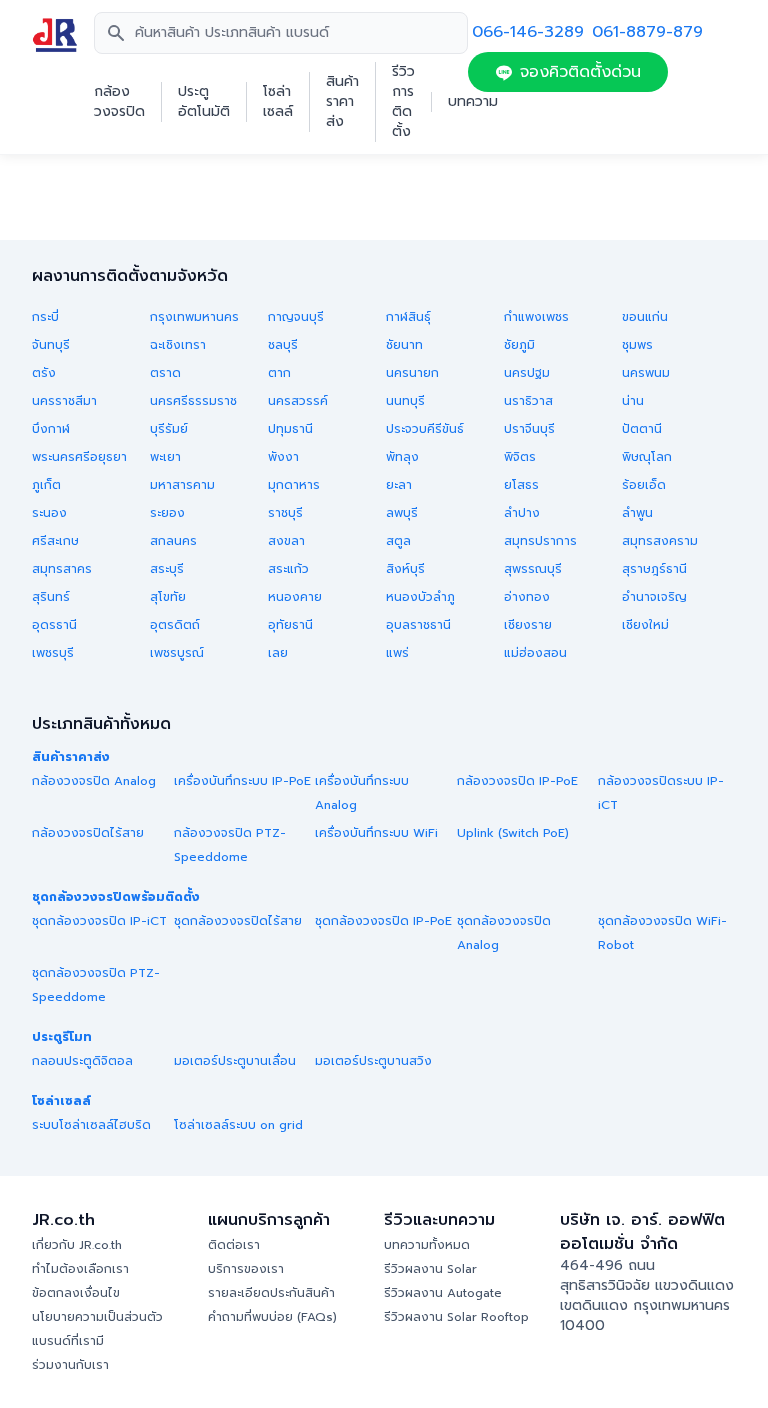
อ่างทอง (527, 597)
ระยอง (167, 513)
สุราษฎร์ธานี (654, 569)
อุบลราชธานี (418, 625)
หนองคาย (295, 597)
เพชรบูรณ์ (177, 653)
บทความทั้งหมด (427, 1245)
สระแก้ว (288, 569)
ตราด (165, 373)
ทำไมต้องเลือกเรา (80, 1269)
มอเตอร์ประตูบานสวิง (373, 1061)
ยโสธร (521, 485)
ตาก (279, 373)
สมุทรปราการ (540, 541)
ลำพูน (637, 513)
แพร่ (397, 653)
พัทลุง (402, 457)
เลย (278, 653)
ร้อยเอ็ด (644, 485)
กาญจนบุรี (296, 317)
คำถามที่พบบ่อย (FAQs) (272, 1317)
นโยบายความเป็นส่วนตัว (97, 1317)
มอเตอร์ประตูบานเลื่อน (235, 1061)
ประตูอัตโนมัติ (204, 102)
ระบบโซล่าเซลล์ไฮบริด (91, 1125)
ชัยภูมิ (519, 345)
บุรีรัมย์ (169, 429)
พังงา (283, 457)
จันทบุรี (51, 345)
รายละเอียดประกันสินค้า (271, 1293)
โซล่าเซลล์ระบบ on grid (238, 1125)
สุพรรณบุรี (533, 569)
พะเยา (165, 457)
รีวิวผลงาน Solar (430, 1269)
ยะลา (399, 485)
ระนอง (49, 513)
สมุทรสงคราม (660, 541)
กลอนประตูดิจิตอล (82, 1061)
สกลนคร (173, 541)
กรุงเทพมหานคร (194, 317)
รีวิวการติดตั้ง (403, 102)
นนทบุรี (405, 401)
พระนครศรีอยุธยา (79, 457)
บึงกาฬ (51, 429)
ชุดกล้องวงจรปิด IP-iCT (99, 921)
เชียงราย (528, 625)
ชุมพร (637, 345)
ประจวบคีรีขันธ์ (425, 429)
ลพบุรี (402, 513)
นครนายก (412, 373)
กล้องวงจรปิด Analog (94, 781)
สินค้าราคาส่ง (342, 102)
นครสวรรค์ (298, 401)
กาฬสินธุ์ (408, 317)
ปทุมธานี (290, 429)
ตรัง (44, 373)
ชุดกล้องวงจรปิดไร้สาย (238, 921)
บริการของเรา (246, 1269)
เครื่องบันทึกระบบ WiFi (376, 833)
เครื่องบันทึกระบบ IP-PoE (242, 781)
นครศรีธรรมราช (193, 401)
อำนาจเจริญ (654, 597)
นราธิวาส (528, 401)
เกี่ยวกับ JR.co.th (77, 1245)
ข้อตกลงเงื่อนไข (76, 1293)
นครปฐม (527, 373)
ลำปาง (522, 513)
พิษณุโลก (647, 457)
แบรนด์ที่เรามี (68, 1341)
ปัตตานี (642, 429)
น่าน (633, 401)
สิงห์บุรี (405, 569)
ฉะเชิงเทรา (178, 345)
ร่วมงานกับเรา (70, 1365)
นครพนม (646, 373)
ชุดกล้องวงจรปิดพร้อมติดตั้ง (116, 897)
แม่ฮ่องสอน (535, 653)
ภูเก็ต (46, 485)
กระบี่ (45, 317)
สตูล (398, 541)
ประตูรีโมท (62, 1037)
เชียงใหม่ (645, 625)
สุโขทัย (168, 597)
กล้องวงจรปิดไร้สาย (88, 833)
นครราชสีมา (64, 401)
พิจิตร (520, 457)
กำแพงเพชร (536, 317)
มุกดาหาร (294, 485)
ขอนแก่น (645, 317)
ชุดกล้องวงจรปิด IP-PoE (383, 921)
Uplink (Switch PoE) (513, 833)
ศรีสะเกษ (55, 541)
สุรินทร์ (51, 597)
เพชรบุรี (53, 653)
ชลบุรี (283, 345)
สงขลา (286, 541)
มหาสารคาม (182, 485)
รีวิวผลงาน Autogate (443, 1293)
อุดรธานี (54, 625)
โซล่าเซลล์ (278, 102)
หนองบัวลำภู (420, 597)
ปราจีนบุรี (529, 429)
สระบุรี (167, 569)
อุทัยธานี (290, 625)
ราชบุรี (285, 513)
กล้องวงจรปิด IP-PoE (517, 781)
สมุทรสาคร (62, 569)
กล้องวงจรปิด (119, 102)
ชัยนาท (404, 345)
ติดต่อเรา (234, 1245)
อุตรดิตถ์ (175, 625)
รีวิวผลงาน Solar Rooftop (456, 1317)
